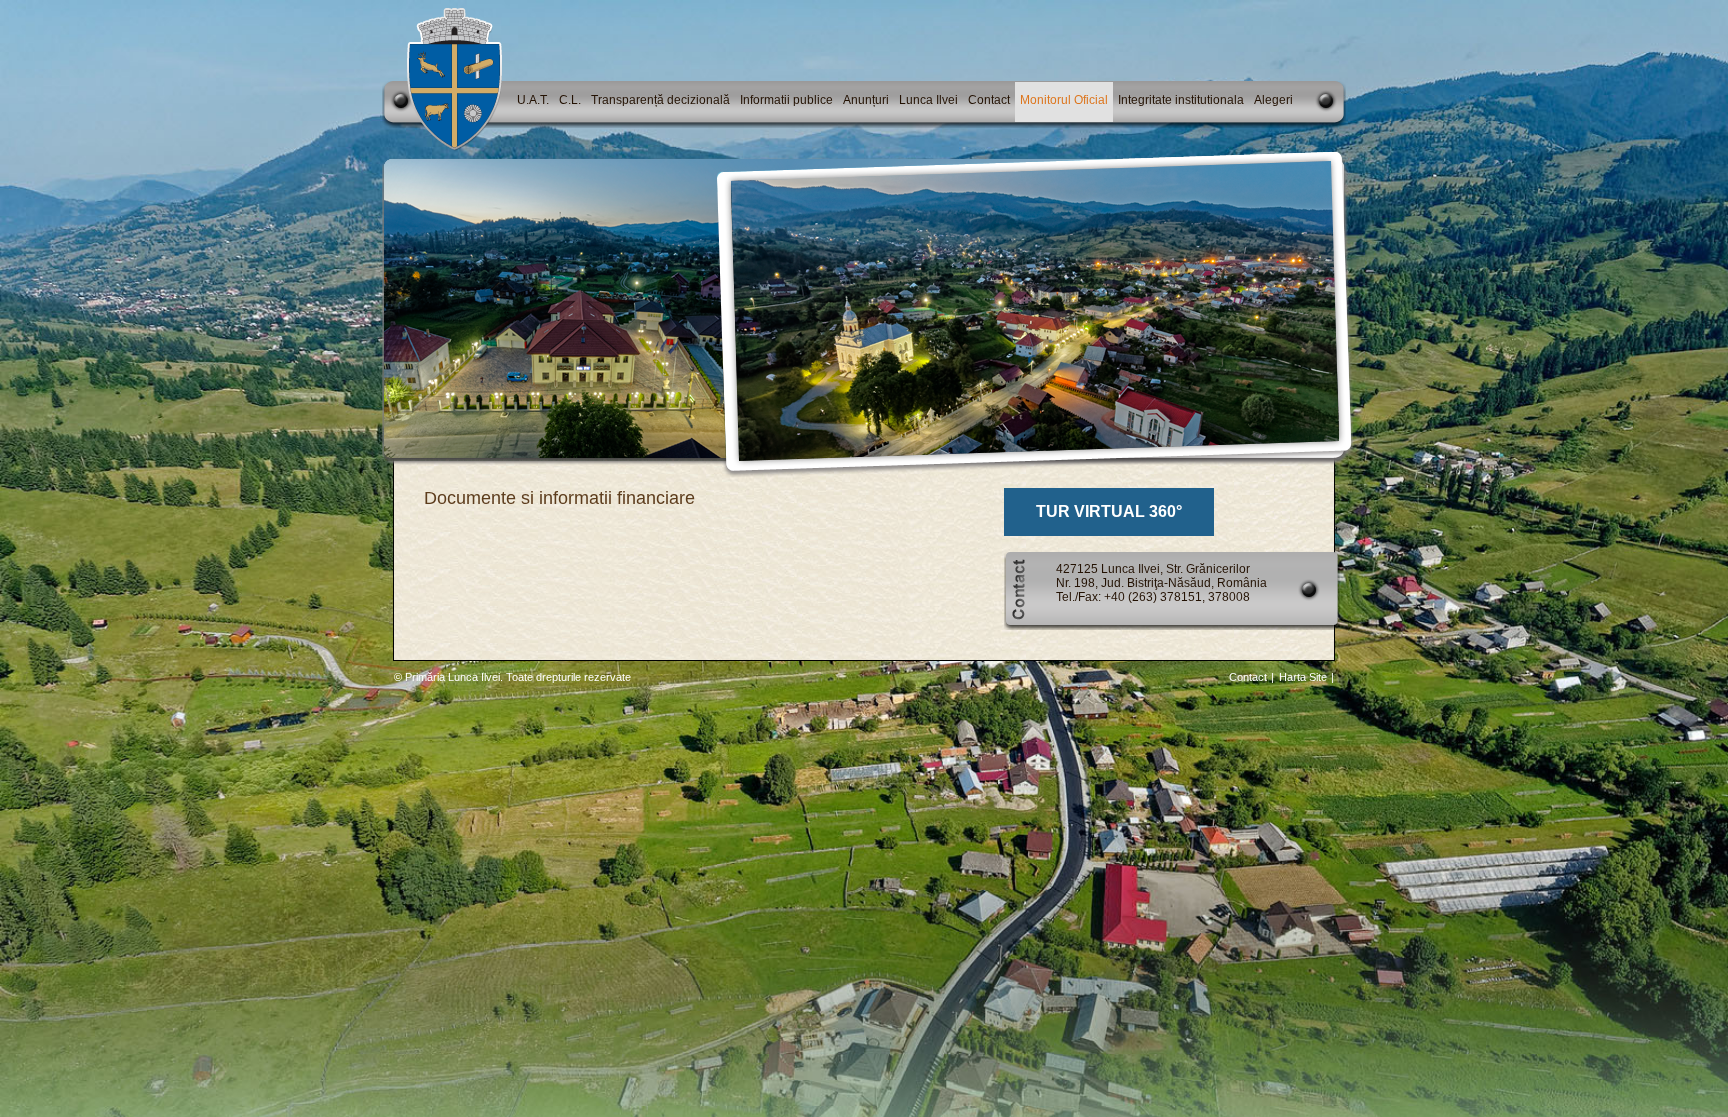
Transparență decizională (660, 100)
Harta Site (1303, 677)
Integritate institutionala (1181, 100)
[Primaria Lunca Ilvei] (454, 147)
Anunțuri (866, 100)
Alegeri (1273, 100)
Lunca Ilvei (928, 100)
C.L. (570, 100)
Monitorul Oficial (1064, 100)
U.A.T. (533, 100)
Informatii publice (786, 100)
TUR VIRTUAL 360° (1109, 511)
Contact (989, 100)
